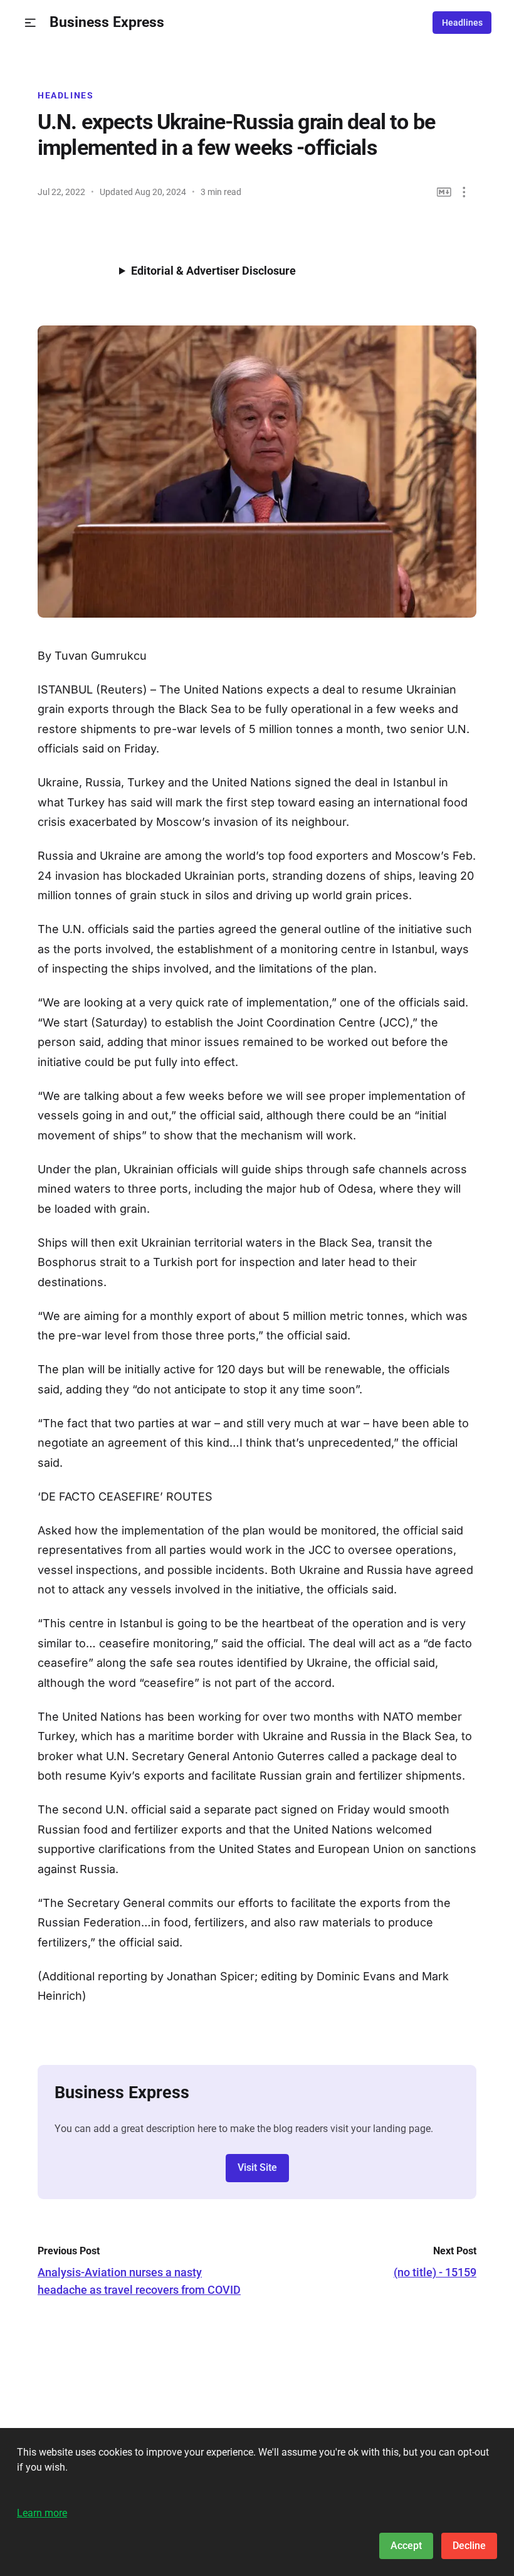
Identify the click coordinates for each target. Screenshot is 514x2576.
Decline (469, 2546)
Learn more (42, 2513)
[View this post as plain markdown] (444, 192)
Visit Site (257, 2167)
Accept (406, 2546)
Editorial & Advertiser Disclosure (213, 271)
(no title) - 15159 (435, 2272)
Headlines (462, 23)
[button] (30, 23)
